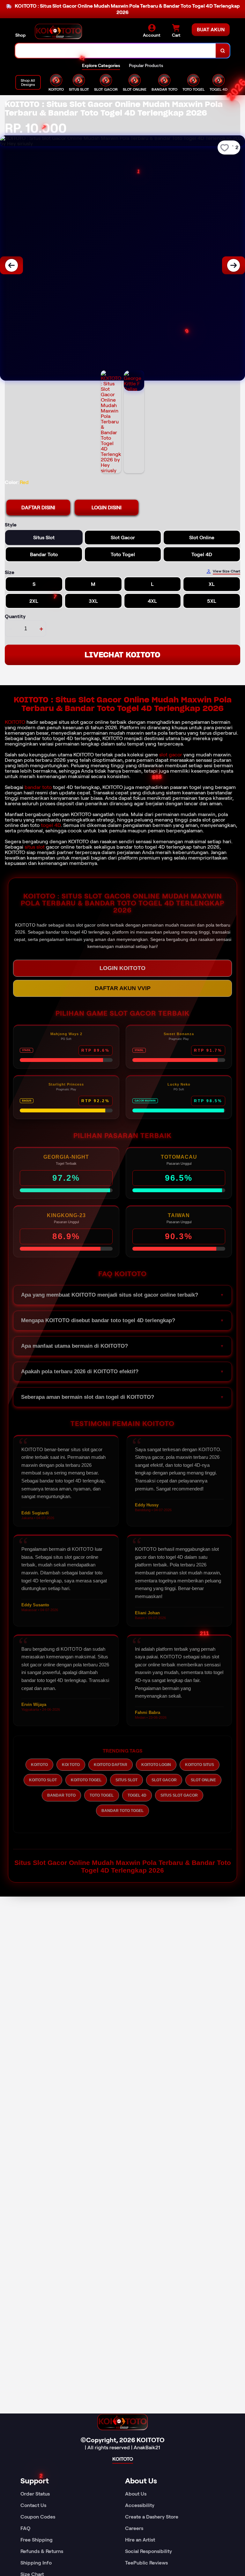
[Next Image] (234, 265)
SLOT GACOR (164, 1780)
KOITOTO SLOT (43, 1780)
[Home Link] (58, 31)
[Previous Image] (11, 265)
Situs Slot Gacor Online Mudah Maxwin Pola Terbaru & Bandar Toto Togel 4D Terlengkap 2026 (123, 1866)
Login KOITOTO (122, 968)
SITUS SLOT (126, 1780)
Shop (20, 35)
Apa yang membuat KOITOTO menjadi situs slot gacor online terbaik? (110, 1295)
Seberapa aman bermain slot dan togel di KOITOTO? (88, 1397)
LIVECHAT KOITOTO (122, 655)
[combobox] (116, 51)
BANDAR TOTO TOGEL (122, 1811)
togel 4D (51, 825)
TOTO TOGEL (102, 1795)
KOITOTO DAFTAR (111, 1765)
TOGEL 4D (137, 1795)
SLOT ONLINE (203, 1780)
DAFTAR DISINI (38, 508)
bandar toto (38, 787)
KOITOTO (15, 722)
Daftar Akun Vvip (123, 988)
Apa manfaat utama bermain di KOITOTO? (74, 1346)
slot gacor (171, 755)
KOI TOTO (71, 1765)
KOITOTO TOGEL (86, 1780)
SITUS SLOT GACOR (179, 1795)
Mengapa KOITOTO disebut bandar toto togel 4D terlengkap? (98, 1320)
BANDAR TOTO (61, 1795)
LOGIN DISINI (107, 508)
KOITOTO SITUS (200, 1765)
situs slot (35, 847)
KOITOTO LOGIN (156, 1765)
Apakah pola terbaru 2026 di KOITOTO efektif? (80, 1371)
